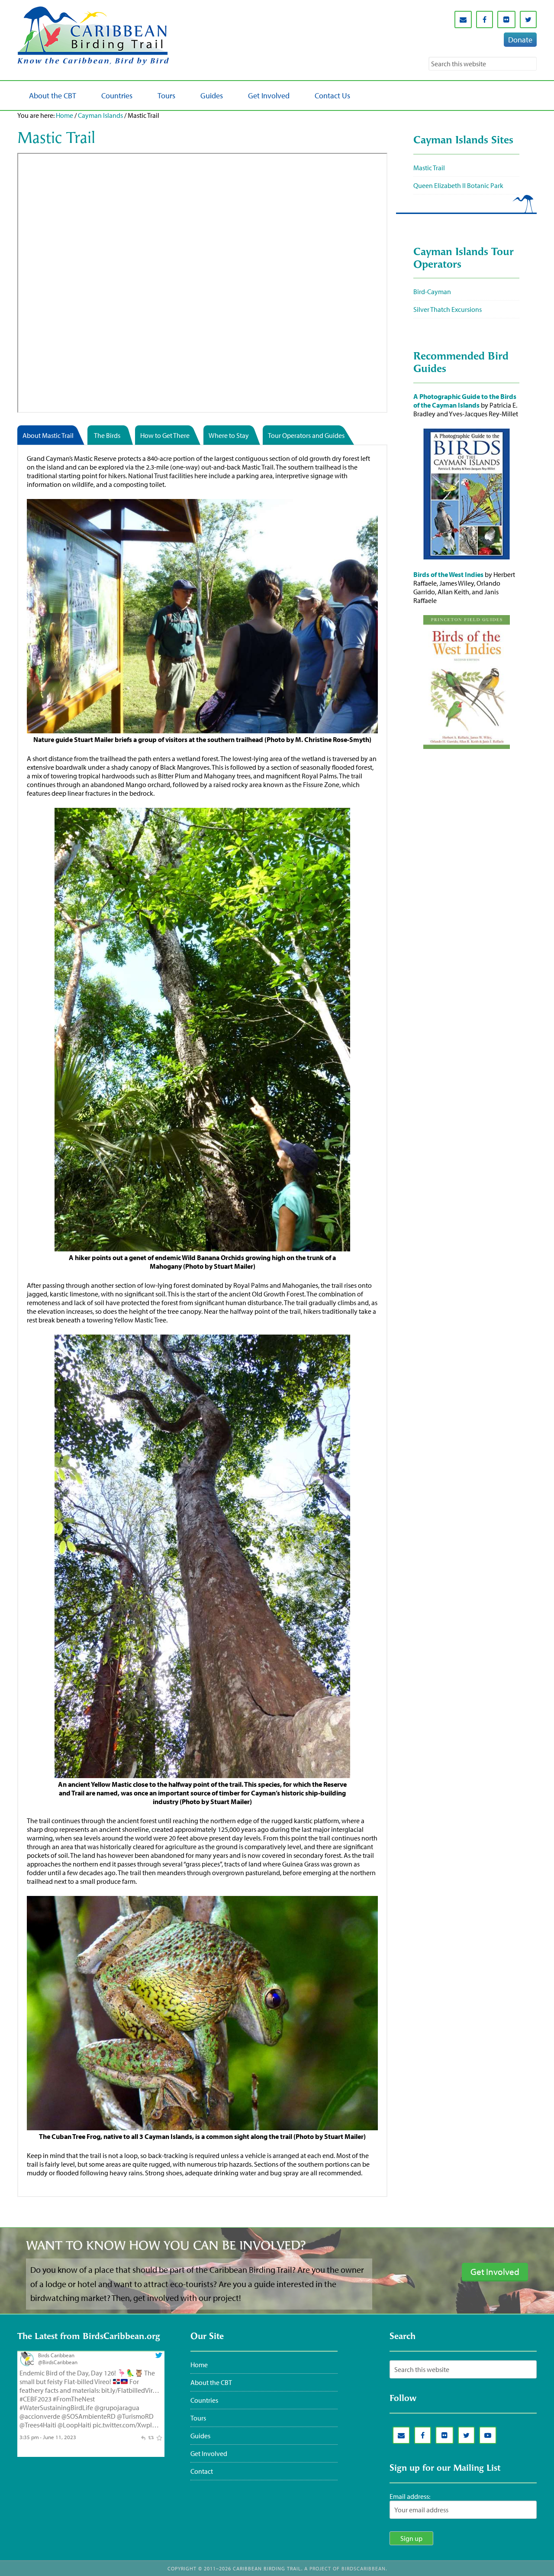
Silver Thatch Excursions (448, 309)
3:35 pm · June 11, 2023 (48, 2437)
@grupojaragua (117, 2408)
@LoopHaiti (74, 2425)
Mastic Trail (429, 168)
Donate (520, 40)
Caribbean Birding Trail (95, 36)
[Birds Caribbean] (27, 2364)
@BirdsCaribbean (58, 2362)
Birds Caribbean (56, 2355)
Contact (202, 2471)
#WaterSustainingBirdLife (56, 2408)
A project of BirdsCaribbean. (346, 2568)
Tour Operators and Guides (306, 435)
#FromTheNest (74, 2399)
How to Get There (165, 435)
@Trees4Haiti (38, 2425)
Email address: (410, 2496)
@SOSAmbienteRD (89, 2416)
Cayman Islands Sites (463, 141)
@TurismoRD (135, 2416)
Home (64, 115)
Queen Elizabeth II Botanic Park (458, 185)
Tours (198, 2418)
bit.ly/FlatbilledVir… (130, 2390)
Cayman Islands (100, 115)
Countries (204, 2400)
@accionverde (40, 2416)
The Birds (107, 435)
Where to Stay (229, 435)
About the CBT (211, 2382)
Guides (200, 2436)
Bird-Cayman (432, 292)
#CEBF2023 (35, 2399)
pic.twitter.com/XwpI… (126, 2425)
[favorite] (159, 2437)
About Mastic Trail (48, 435)
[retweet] (151, 2437)
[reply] (143, 2437)
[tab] (52, 436)
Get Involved (209, 2453)
